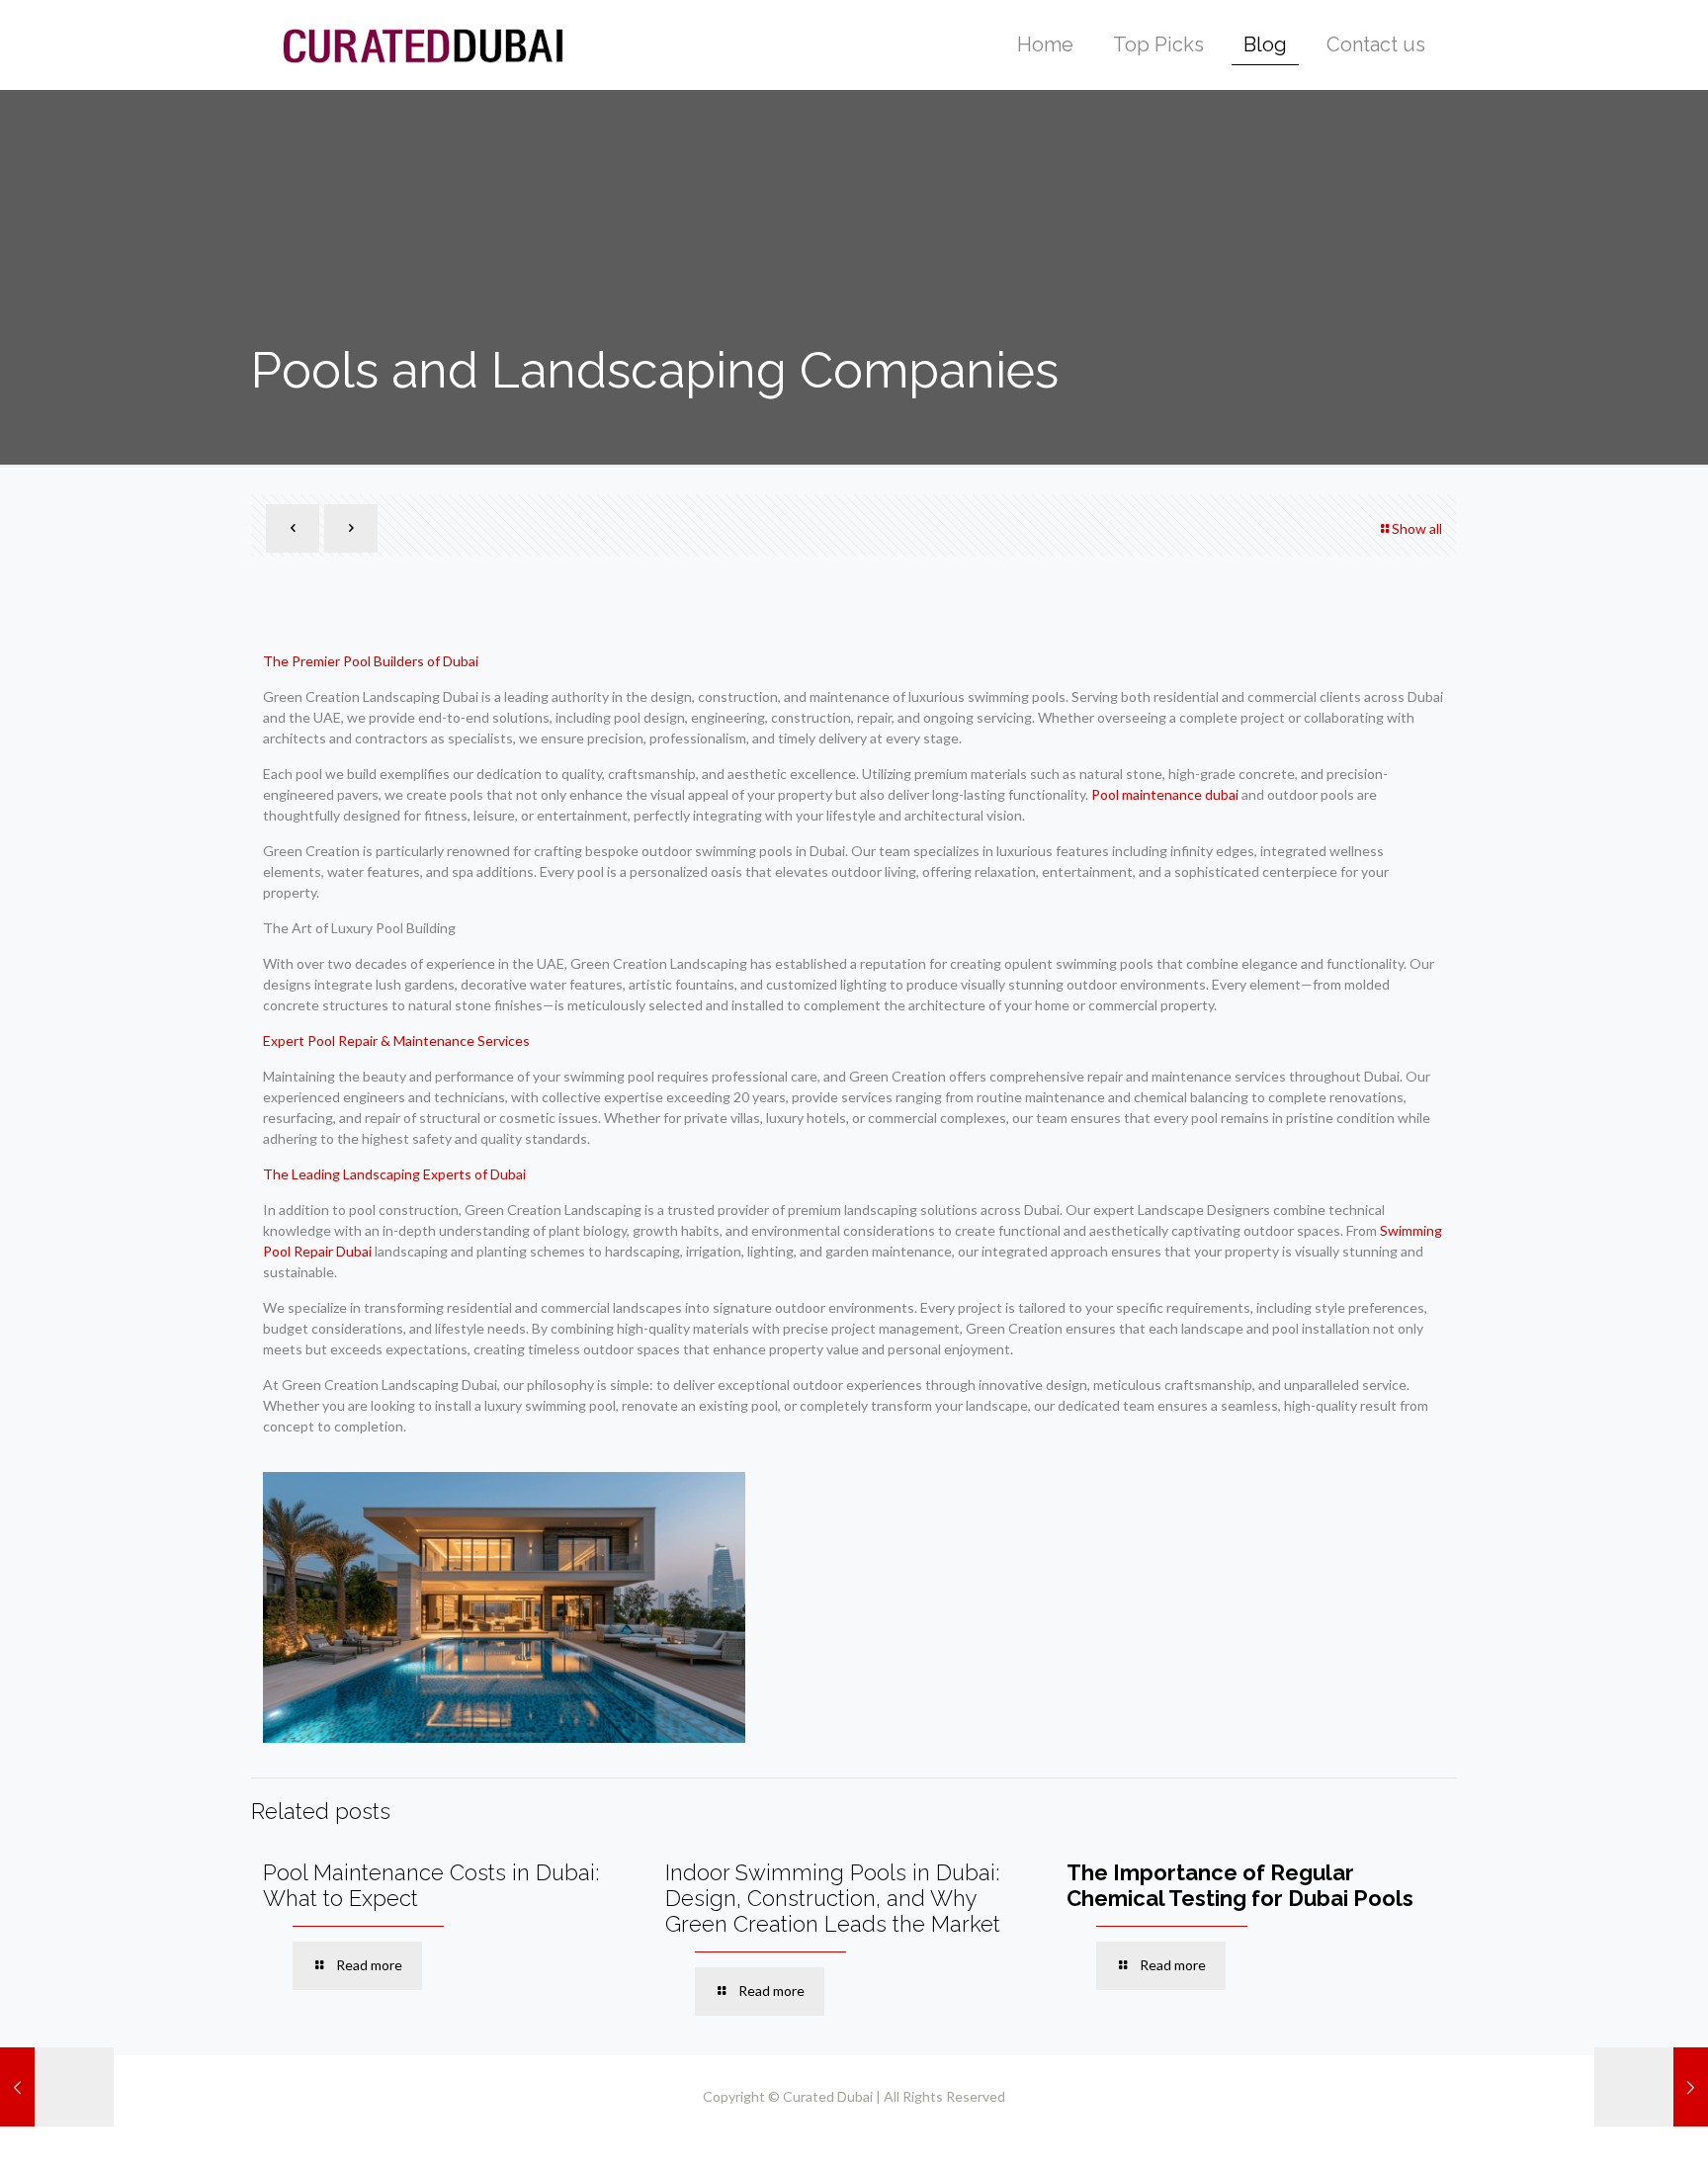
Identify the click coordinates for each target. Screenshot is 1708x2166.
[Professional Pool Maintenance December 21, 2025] (57, 2087)
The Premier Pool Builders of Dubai (371, 661)
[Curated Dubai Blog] (423, 44)
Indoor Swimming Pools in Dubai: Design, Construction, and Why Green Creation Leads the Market (833, 1898)
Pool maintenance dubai (1165, 794)
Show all (1417, 528)
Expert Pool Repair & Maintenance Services (396, 1040)
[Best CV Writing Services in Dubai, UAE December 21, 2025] (1651, 2087)
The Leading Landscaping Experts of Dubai (394, 1174)
